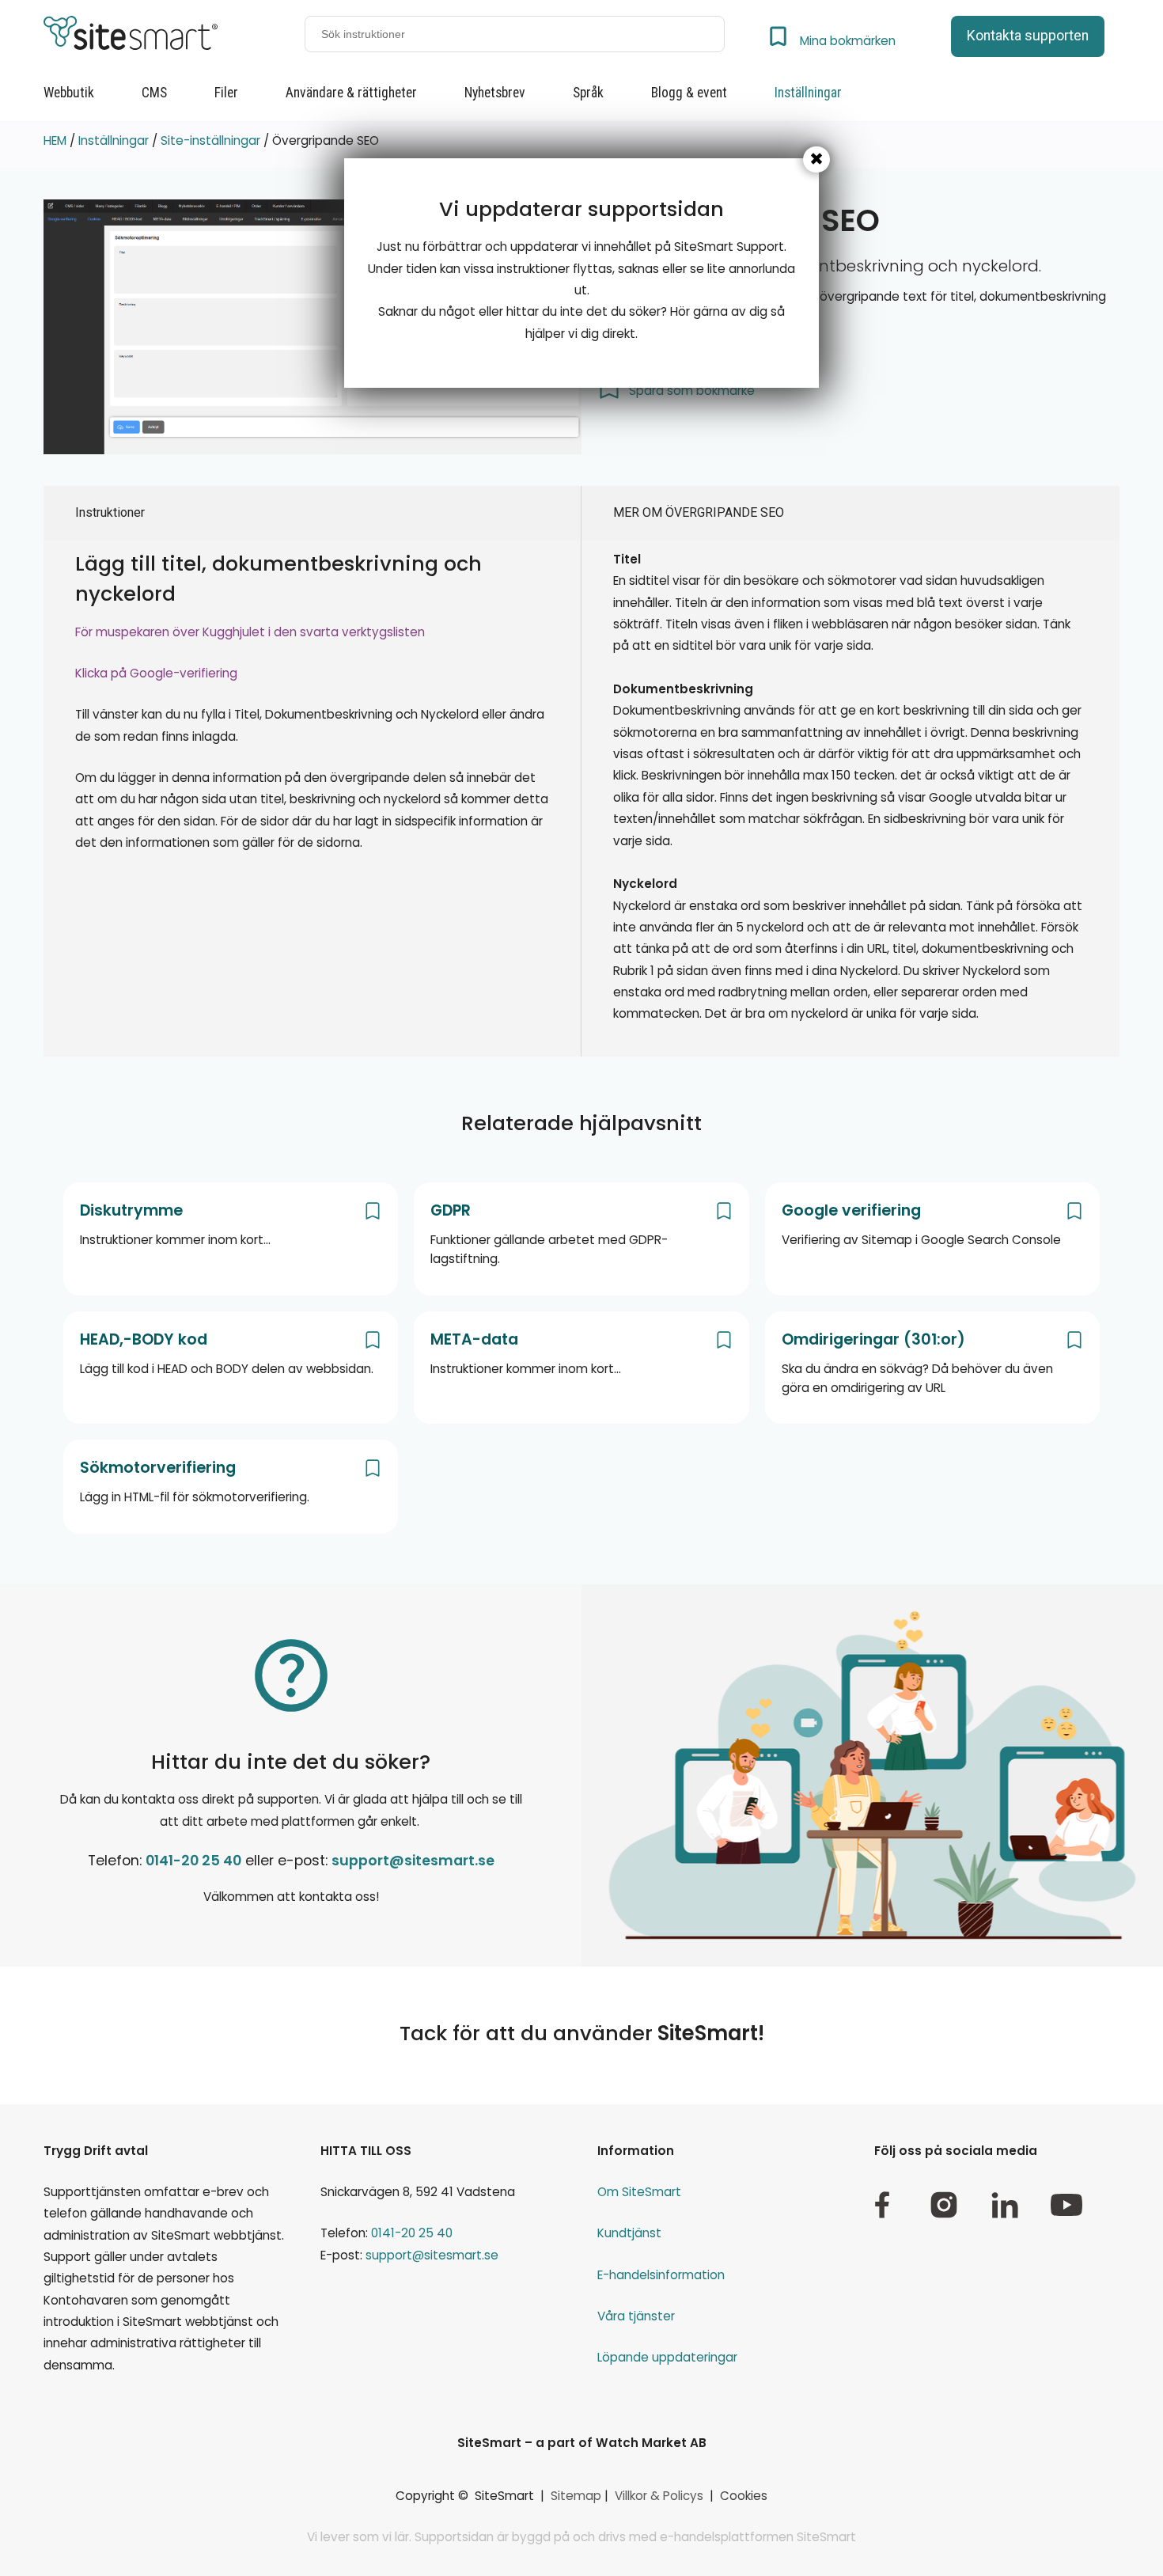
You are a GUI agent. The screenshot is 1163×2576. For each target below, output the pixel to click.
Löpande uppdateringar (667, 2357)
